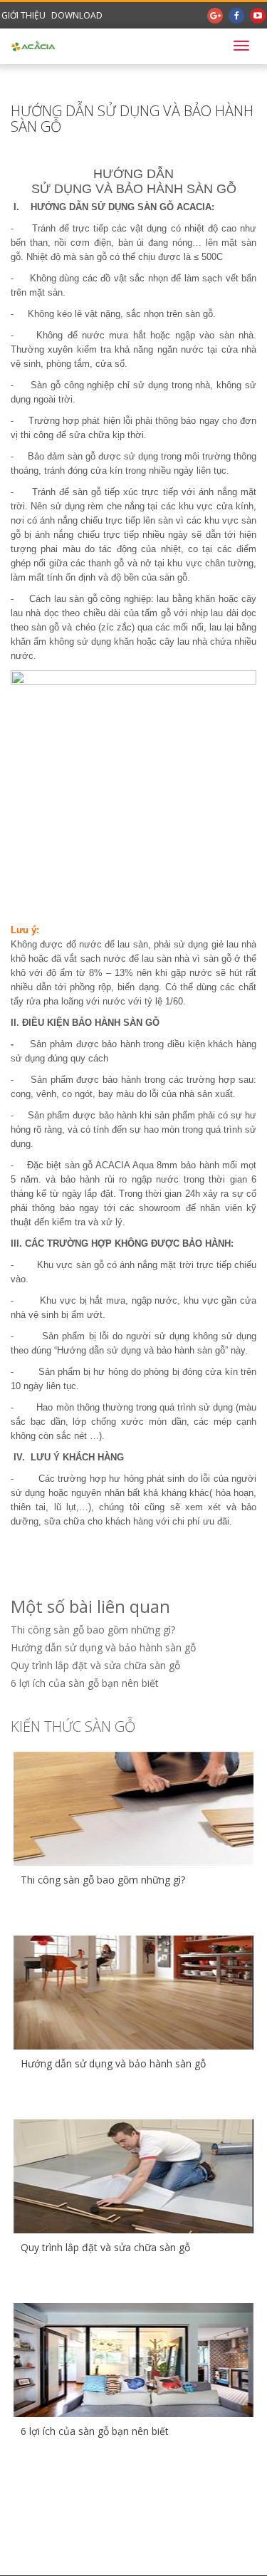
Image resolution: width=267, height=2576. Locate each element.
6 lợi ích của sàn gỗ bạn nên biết (85, 1683)
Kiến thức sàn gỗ (73, 1726)
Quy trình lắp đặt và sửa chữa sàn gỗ (95, 1665)
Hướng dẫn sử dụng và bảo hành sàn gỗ (103, 1647)
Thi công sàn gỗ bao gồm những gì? (93, 1630)
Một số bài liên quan (90, 1606)
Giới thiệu (23, 15)
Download (77, 15)
